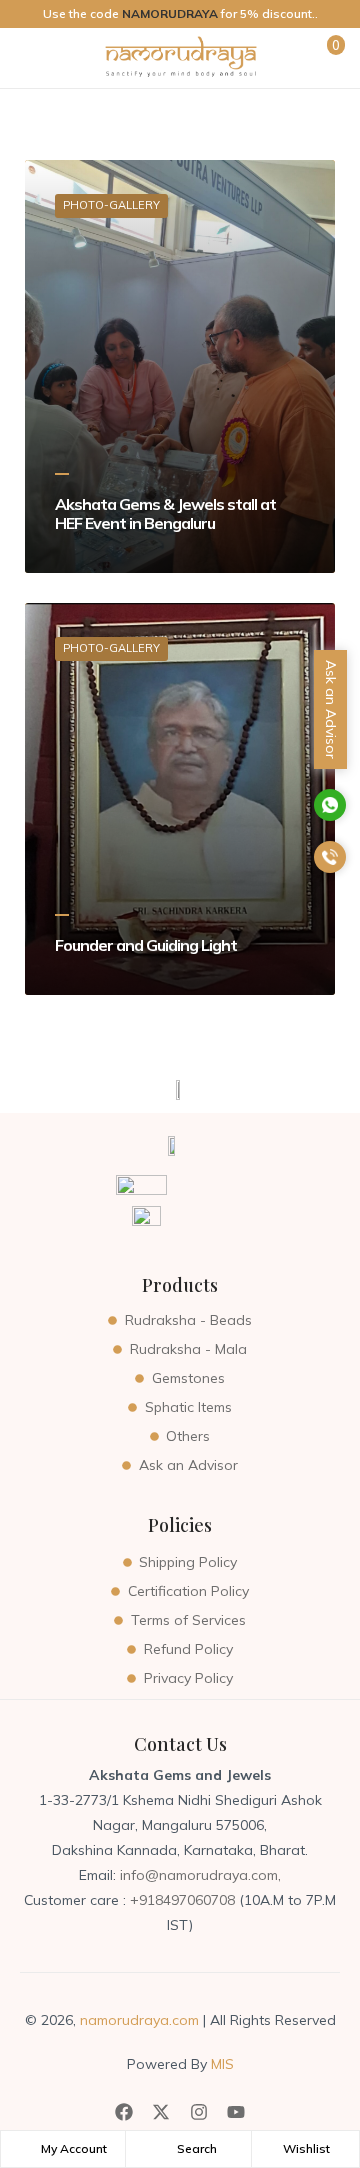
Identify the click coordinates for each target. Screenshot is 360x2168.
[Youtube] (236, 2112)
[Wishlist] (270, 2149)
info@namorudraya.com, (200, 1875)
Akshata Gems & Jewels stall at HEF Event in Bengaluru (165, 514)
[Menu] (31, 58)
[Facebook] (124, 2112)
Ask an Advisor (331, 709)
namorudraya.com (139, 2020)
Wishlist (306, 2148)
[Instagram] (199, 2112)
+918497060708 (184, 1900)
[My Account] (28, 2149)
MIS (220, 2064)
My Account (74, 2148)
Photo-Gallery (111, 205)
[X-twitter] (161, 2112)
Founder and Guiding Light (146, 945)
